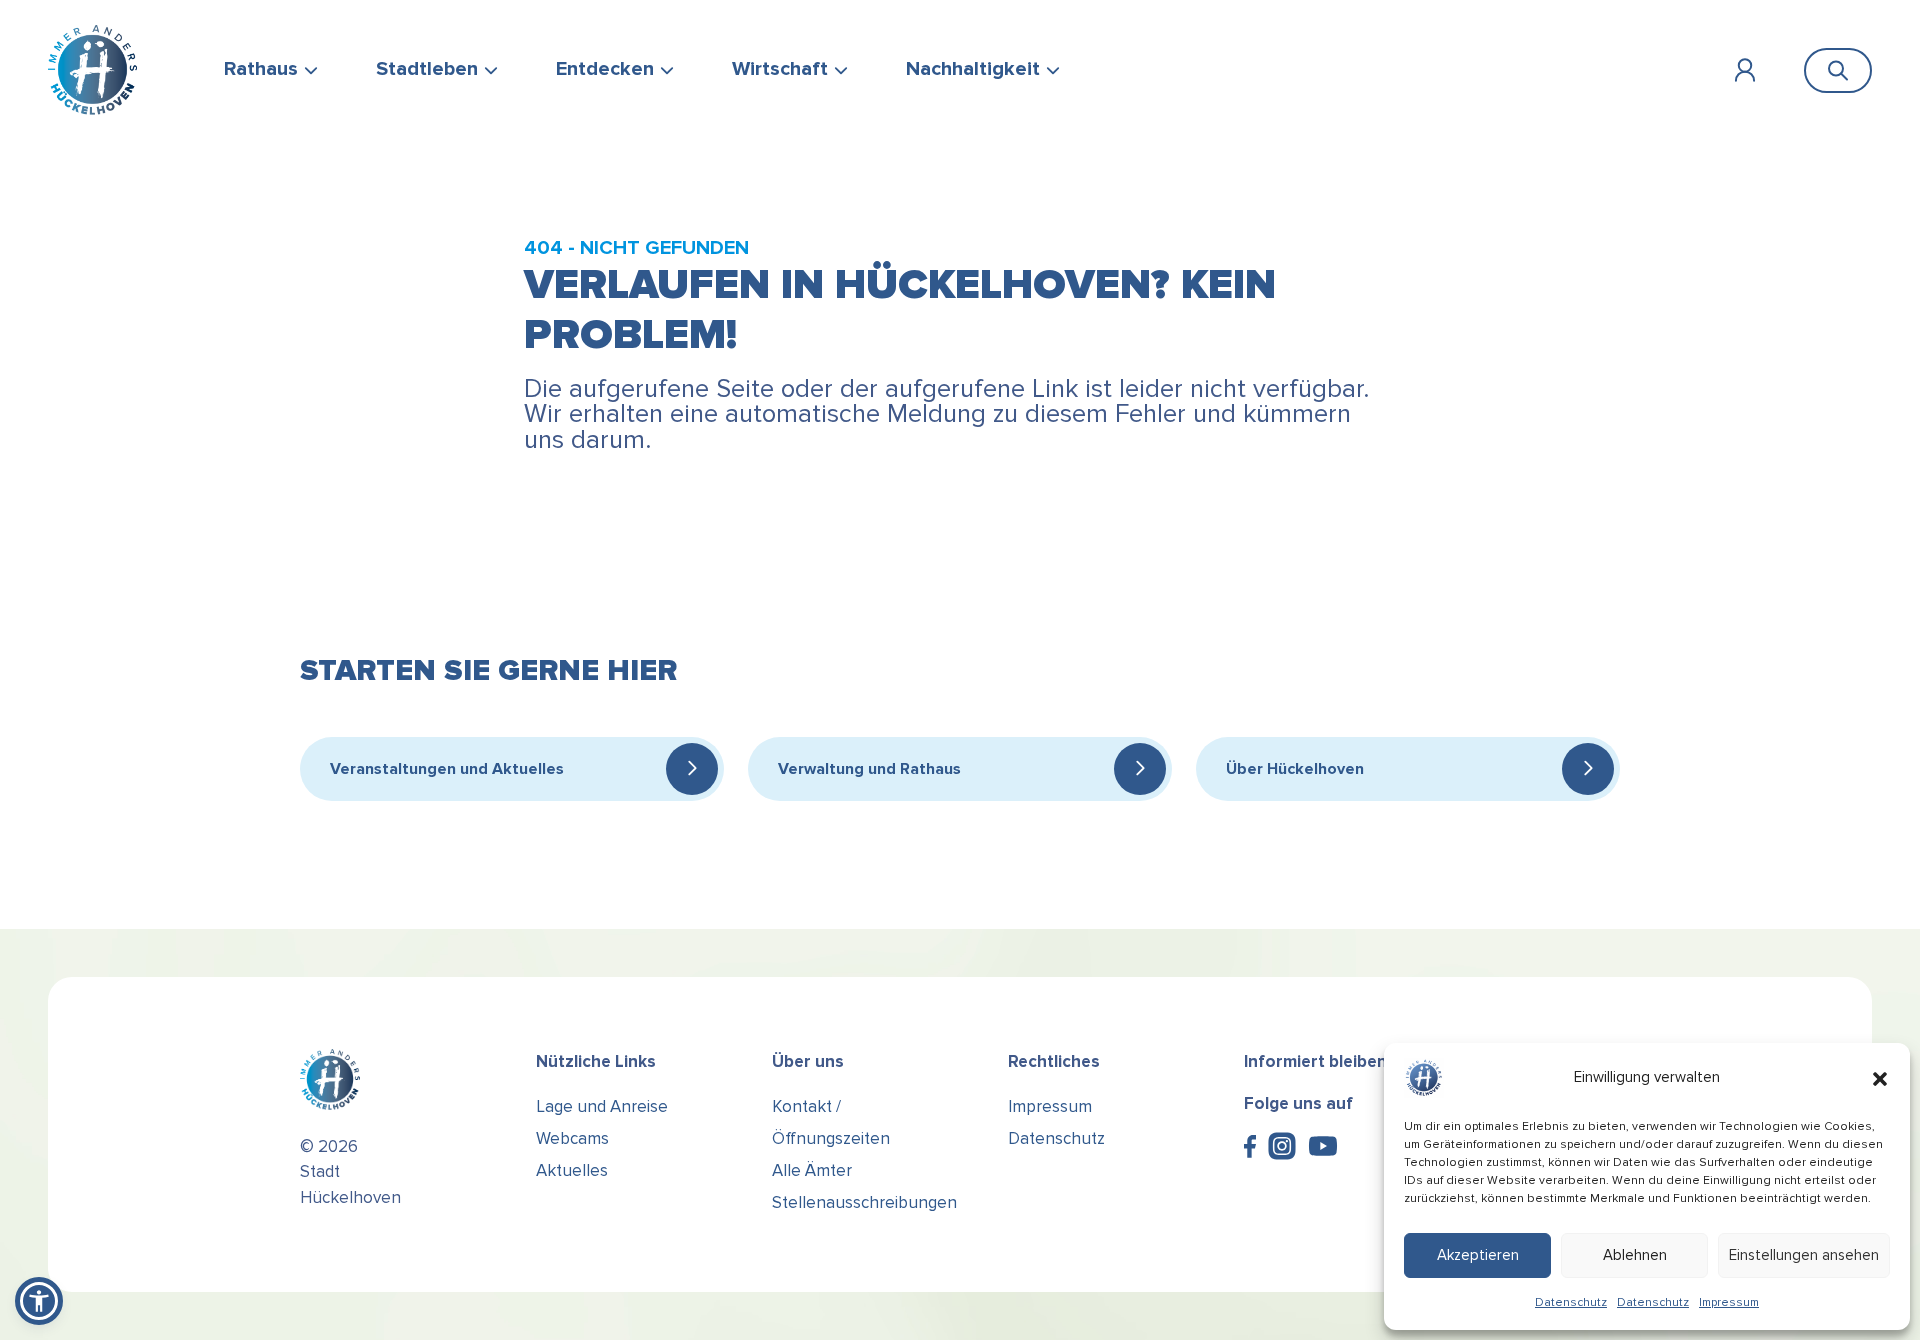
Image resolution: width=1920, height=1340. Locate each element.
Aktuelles (572, 1170)
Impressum (1729, 1302)
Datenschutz (1571, 1302)
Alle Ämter (812, 1170)
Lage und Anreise (602, 1106)
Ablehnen (1635, 1255)
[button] (1880, 1078)
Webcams (572, 1138)
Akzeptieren (1478, 1255)
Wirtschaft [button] (780, 69)
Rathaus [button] (261, 69)
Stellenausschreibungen (864, 1202)
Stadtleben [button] (427, 69)
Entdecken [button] (605, 69)
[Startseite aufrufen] (92, 70)
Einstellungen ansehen (1804, 1255)
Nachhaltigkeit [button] (973, 69)
